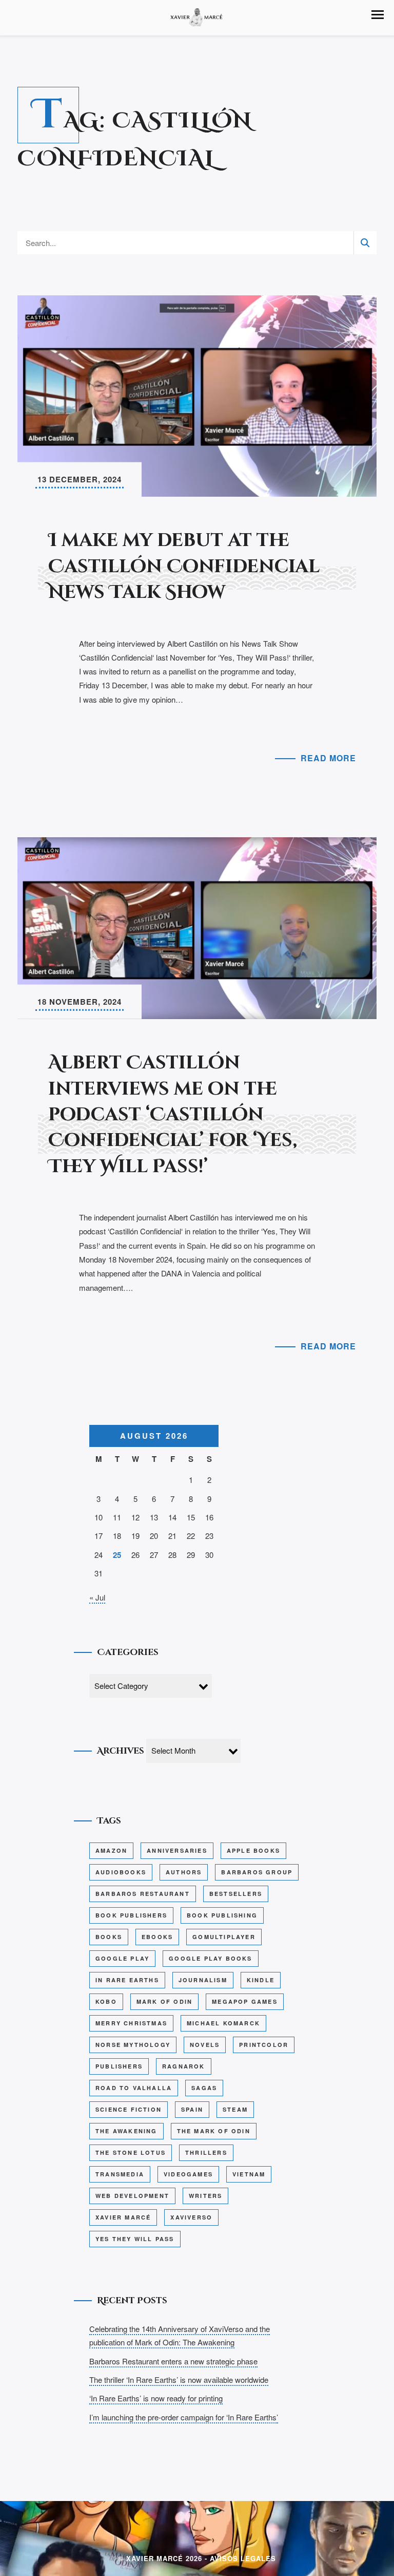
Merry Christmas (131, 2023)
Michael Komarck (223, 2023)
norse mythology (133, 2045)
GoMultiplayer (224, 1937)
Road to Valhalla (134, 2088)
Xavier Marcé (123, 2217)
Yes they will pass (135, 2239)
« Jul (97, 1597)
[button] (378, 15)
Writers (205, 2196)
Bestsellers (236, 1894)
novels (205, 2045)
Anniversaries (177, 1850)
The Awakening (126, 2131)
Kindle (261, 1980)
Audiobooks (121, 1872)
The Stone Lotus (131, 2152)
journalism (203, 1980)
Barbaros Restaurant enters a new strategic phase (173, 2361)
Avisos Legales (243, 2558)
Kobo (106, 2001)
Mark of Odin (164, 2001)
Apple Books (253, 1850)
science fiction (129, 2109)
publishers (119, 2066)
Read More (328, 758)
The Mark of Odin (214, 2131)
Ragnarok (184, 2066)
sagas (204, 2088)
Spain (192, 2109)
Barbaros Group (257, 1872)
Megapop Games (245, 2001)
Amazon (111, 1850)
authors (184, 1872)
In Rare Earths (127, 1980)
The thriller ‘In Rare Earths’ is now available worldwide (179, 2380)
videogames (188, 2174)
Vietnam (249, 2174)
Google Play (122, 1958)
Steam (235, 2109)
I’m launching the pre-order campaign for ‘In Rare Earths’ (184, 2417)
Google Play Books (210, 1958)
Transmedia (120, 2174)
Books (109, 1937)
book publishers (131, 1915)
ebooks (157, 1937)
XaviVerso (191, 2217)
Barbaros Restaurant (143, 1894)
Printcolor (264, 2045)
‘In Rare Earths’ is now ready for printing (156, 2398)
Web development (132, 2196)
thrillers (206, 2152)
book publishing (222, 1915)
